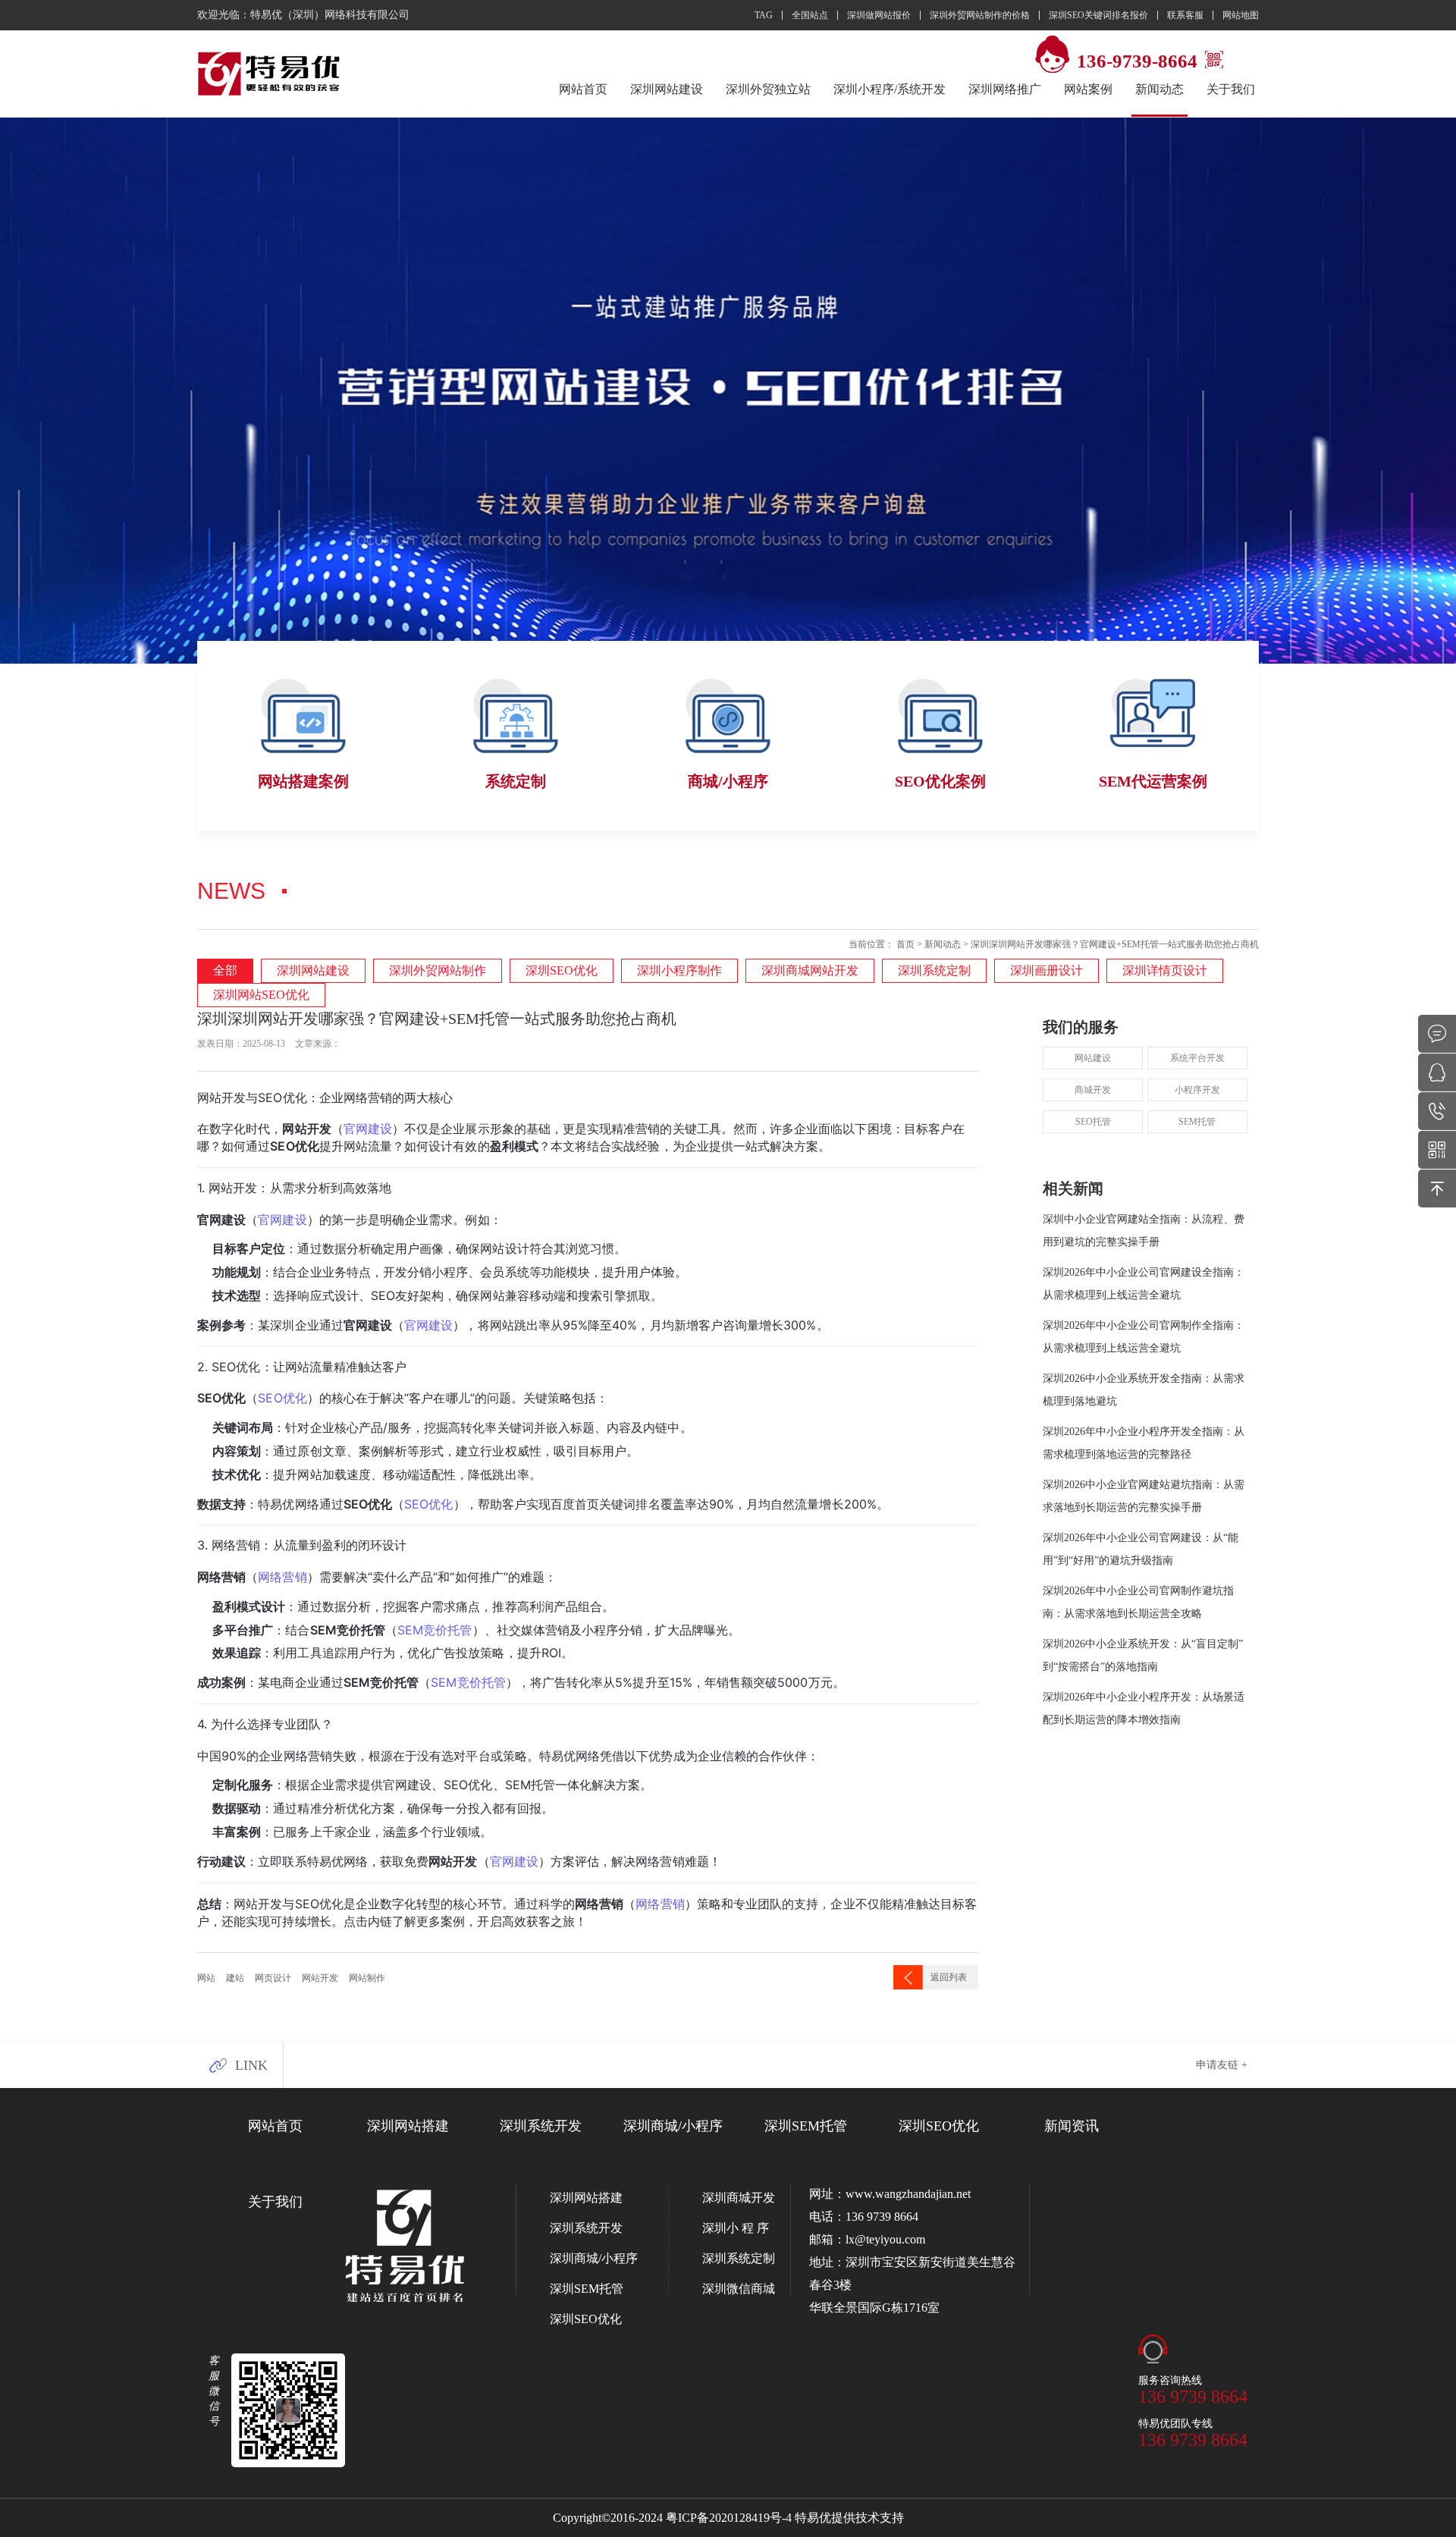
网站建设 (1093, 1058)
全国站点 (810, 15)
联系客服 (1185, 15)
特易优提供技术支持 (849, 2518)
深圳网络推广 (1005, 89)
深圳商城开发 (739, 2198)
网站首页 (583, 89)
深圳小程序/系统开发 (890, 89)
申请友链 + (1222, 2065)
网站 (206, 1978)
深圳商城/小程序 (673, 2126)
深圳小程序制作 (679, 970)
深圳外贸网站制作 (438, 970)
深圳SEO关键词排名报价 (1098, 15)
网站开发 (320, 1978)
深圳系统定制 (934, 970)
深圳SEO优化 (562, 970)
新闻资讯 (1072, 2126)
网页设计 (273, 1978)
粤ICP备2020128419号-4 (729, 2518)
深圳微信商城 (739, 2289)
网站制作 (367, 1978)
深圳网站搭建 (408, 2126)
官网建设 (514, 1861)
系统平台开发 (1197, 1058)
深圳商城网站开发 (810, 970)
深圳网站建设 (667, 89)
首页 (905, 944)
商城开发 (1093, 1090)
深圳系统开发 (541, 2126)
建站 (235, 1978)
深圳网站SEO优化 (261, 995)
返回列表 (949, 1977)
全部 (225, 970)
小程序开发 (1197, 1090)
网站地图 (1241, 15)
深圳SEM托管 (806, 2126)
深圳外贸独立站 (768, 89)
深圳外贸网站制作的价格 (980, 15)
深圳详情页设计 (1165, 970)
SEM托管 (1197, 1122)
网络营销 (660, 1904)
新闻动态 (943, 944)
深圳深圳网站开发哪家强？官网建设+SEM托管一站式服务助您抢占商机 (1115, 944)
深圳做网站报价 (879, 15)
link (251, 2065)
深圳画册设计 (1046, 970)
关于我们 (1231, 89)
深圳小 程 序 (736, 2228)
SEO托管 (1093, 1122)
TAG (764, 15)
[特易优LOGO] (270, 74)
